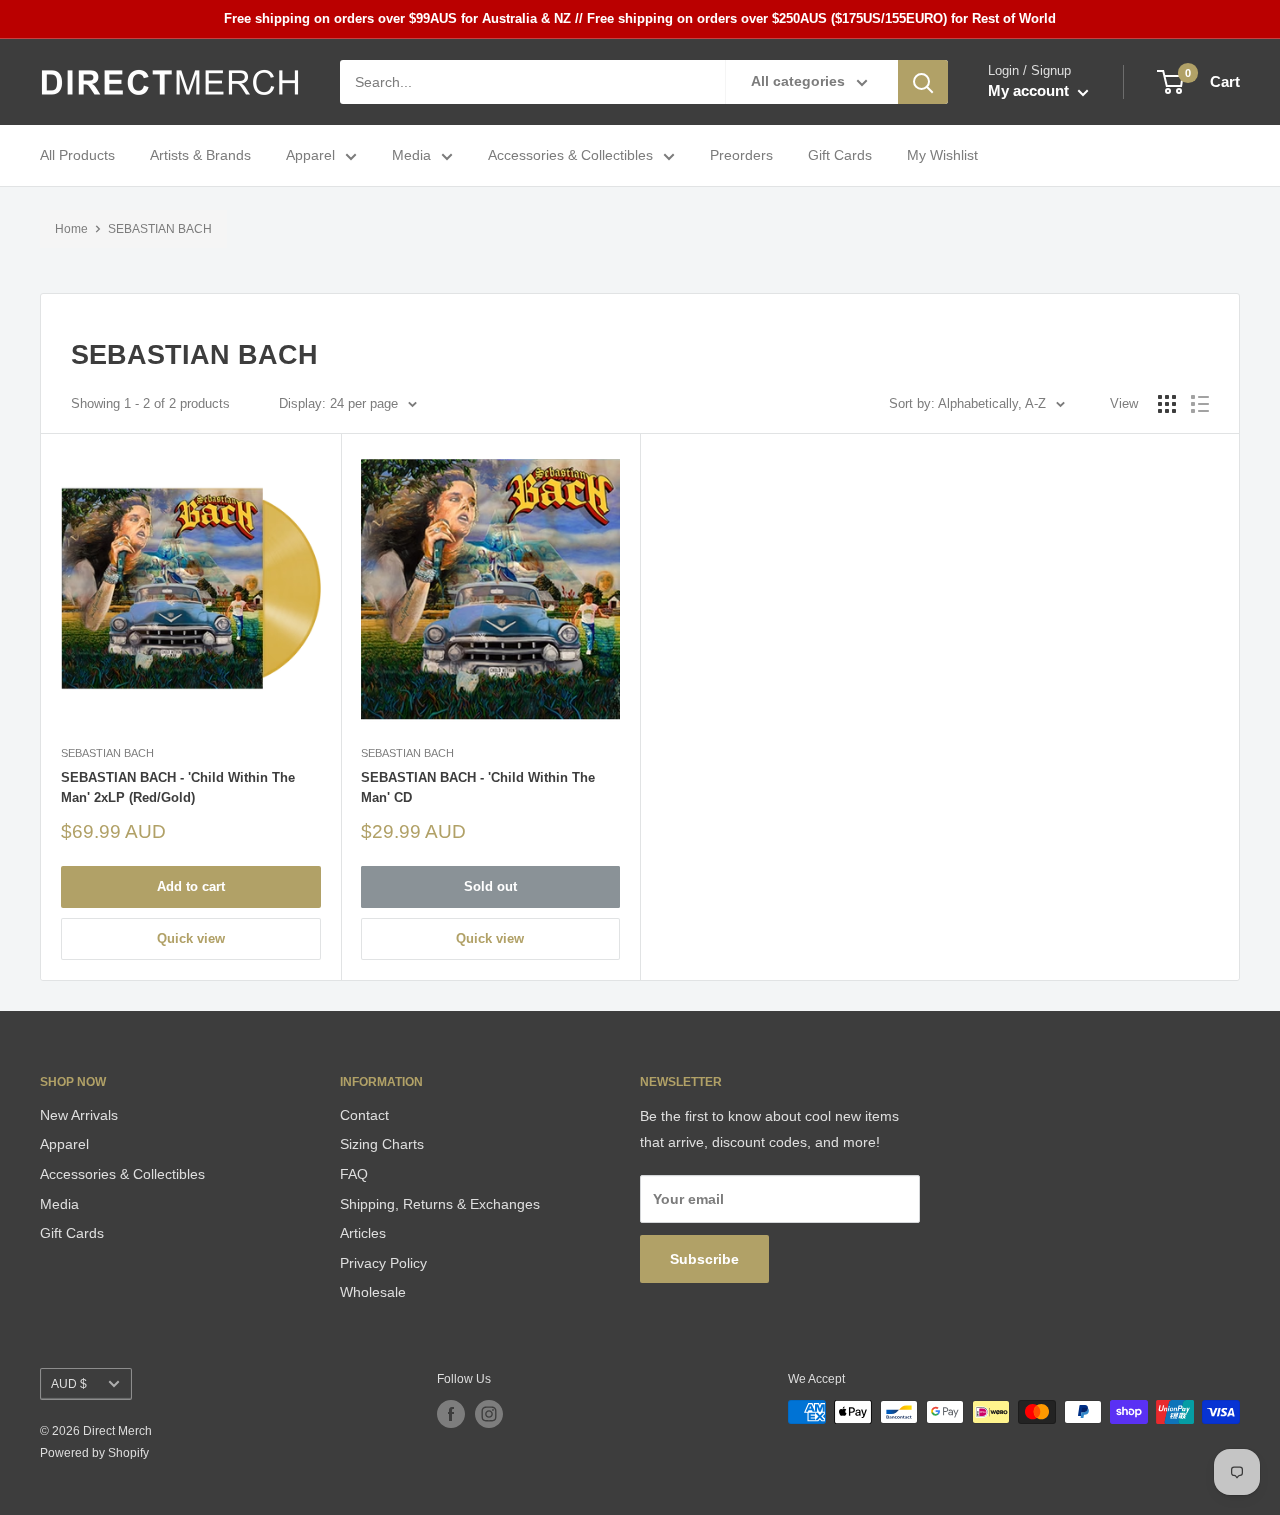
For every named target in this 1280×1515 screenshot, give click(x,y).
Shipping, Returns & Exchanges (440, 1204)
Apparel (310, 156)
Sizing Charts (382, 1144)
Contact (364, 1115)
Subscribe (704, 1259)
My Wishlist (942, 156)
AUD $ (69, 1384)
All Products (77, 156)
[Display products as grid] (1167, 404)
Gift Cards (840, 156)
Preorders (741, 156)
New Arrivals (79, 1115)
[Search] (923, 82)
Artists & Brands (200, 156)
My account (1030, 91)
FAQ (354, 1174)
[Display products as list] (1200, 404)
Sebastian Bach (107, 753)
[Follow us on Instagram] (489, 1414)
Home (71, 229)
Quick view (191, 938)
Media (411, 156)
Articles (363, 1233)
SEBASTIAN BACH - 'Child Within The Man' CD (478, 787)
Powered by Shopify (94, 1453)
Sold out (490, 886)
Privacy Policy (383, 1263)
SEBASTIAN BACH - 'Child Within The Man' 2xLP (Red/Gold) (178, 787)
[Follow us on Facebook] (451, 1414)
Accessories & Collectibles (570, 156)
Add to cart (191, 886)
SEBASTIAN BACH (160, 229)
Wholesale (373, 1292)
